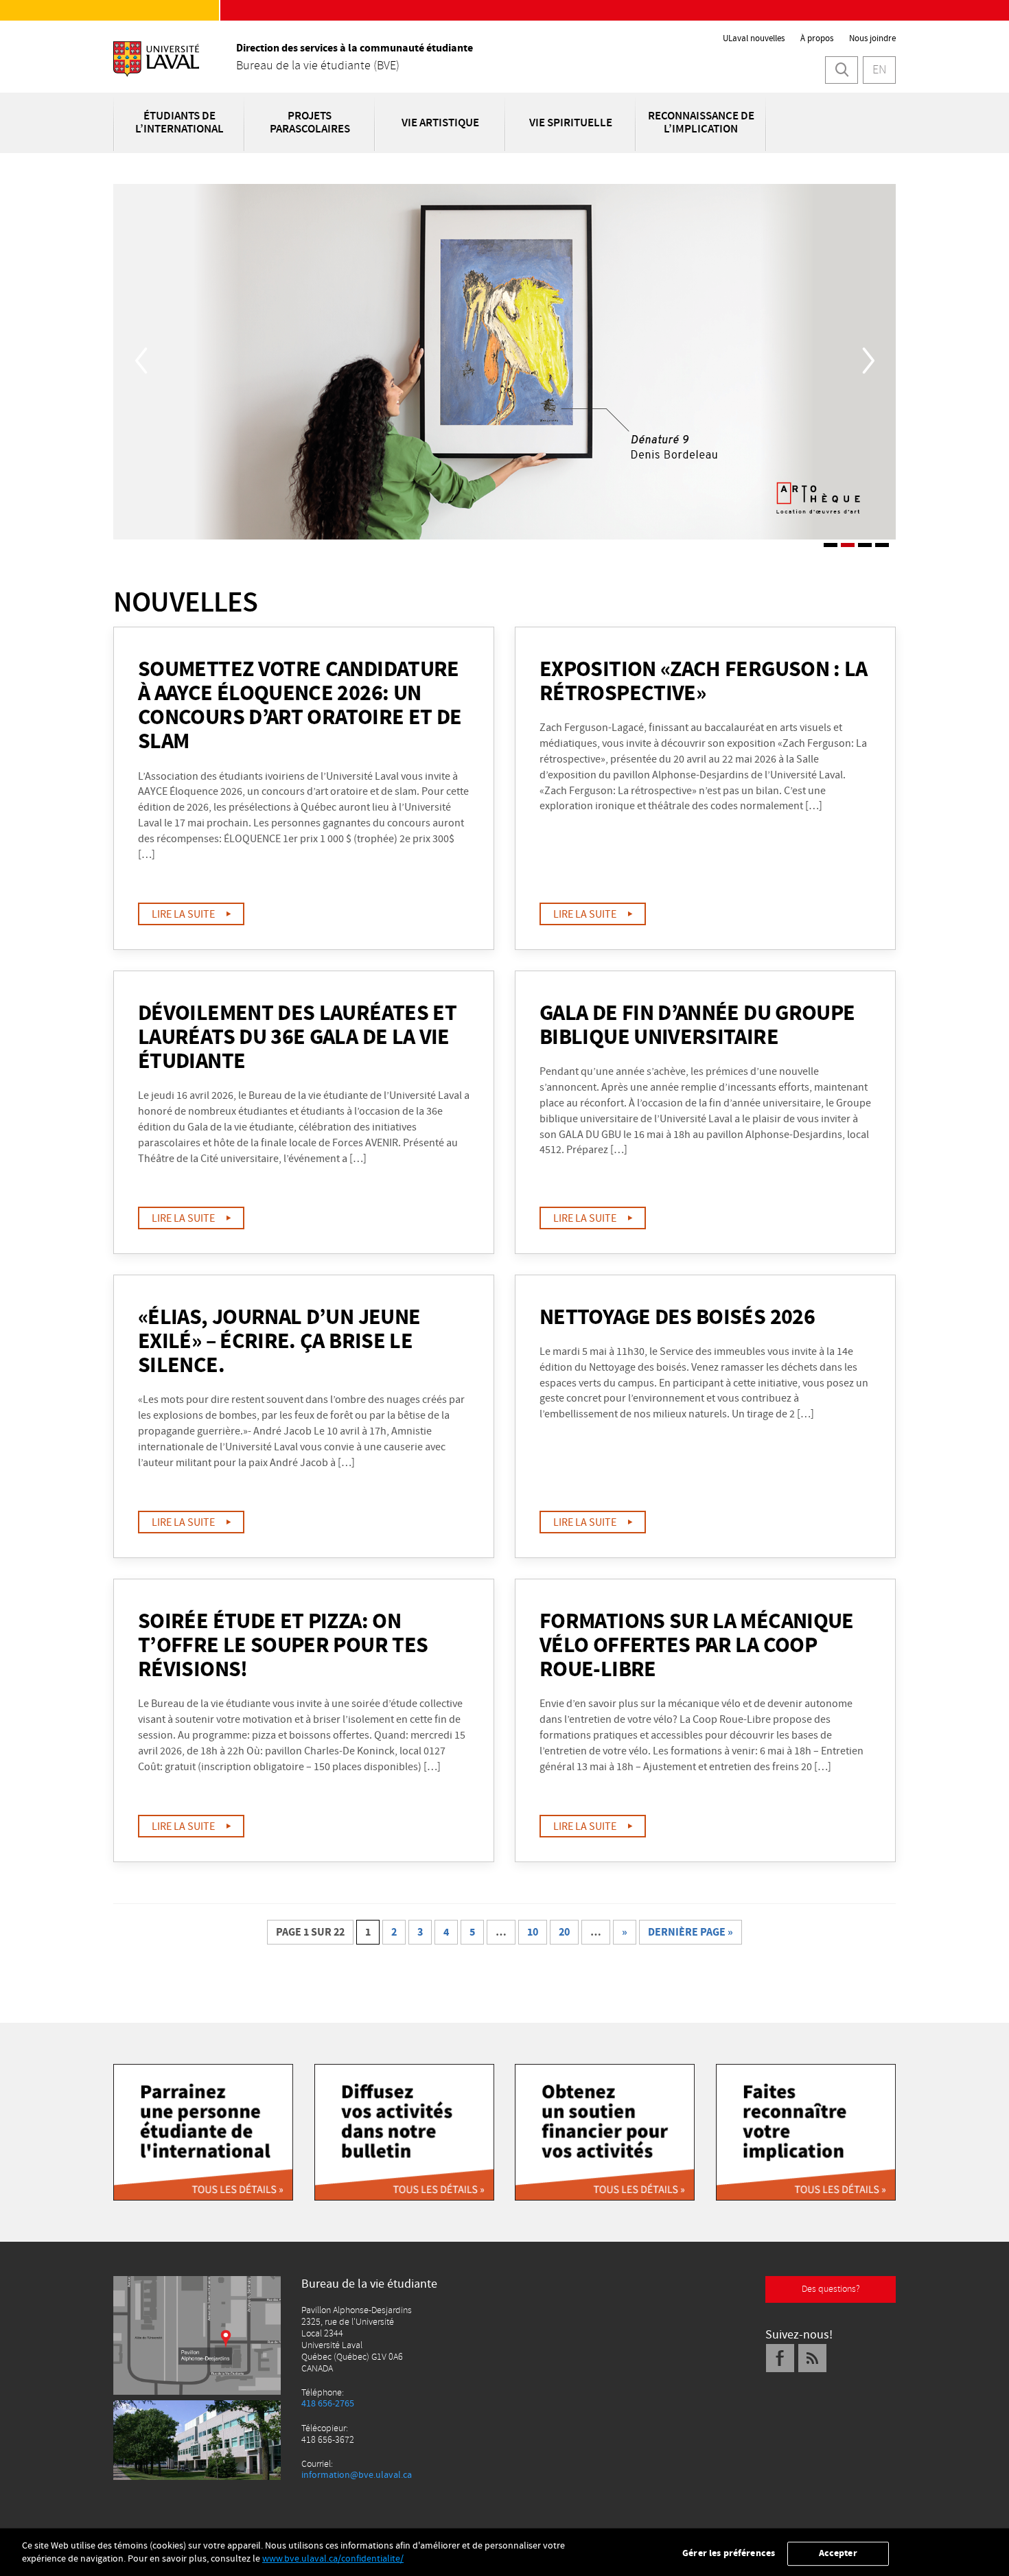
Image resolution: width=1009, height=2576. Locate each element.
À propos (817, 38)
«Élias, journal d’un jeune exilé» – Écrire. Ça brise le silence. (279, 1342)
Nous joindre (872, 38)
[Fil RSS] (813, 2358)
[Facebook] (780, 2358)
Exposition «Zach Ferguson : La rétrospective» (704, 682)
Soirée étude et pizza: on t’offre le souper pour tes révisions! (283, 1646)
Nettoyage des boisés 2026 (677, 1318)
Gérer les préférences (729, 2553)
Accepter (838, 2553)
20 (564, 1932)
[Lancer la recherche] (842, 70)
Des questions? (831, 2289)
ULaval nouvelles (754, 38)
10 (533, 1932)
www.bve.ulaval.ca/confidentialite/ (333, 2559)
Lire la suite (185, 914)
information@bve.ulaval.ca (357, 2475)
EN (879, 70)
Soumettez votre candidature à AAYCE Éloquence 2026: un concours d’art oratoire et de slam (300, 706)
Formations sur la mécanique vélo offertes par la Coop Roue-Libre (697, 1646)
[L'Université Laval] (156, 61)
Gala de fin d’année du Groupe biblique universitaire (697, 1026)
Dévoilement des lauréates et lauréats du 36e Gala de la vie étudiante (297, 1038)
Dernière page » (691, 1932)
